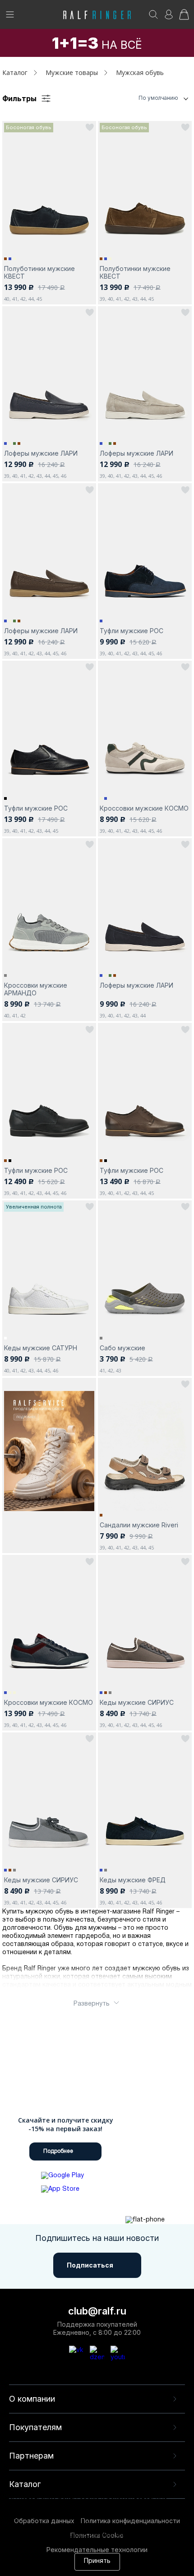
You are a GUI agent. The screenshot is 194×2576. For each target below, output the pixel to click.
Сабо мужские (122, 1348)
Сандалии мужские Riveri (139, 1525)
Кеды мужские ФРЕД (133, 1880)
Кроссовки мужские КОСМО (144, 808)
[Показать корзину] (184, 17)
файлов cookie (60, 2526)
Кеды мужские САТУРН (41, 1348)
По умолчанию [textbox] (158, 98)
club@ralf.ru (97, 2311)
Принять (97, 2561)
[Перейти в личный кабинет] (169, 17)
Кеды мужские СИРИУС (137, 1702)
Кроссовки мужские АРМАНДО (36, 989)
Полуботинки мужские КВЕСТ (39, 272)
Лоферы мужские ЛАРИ (41, 453)
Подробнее (58, 2151)
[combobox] (147, 98)
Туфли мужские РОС (132, 631)
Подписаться (90, 2265)
